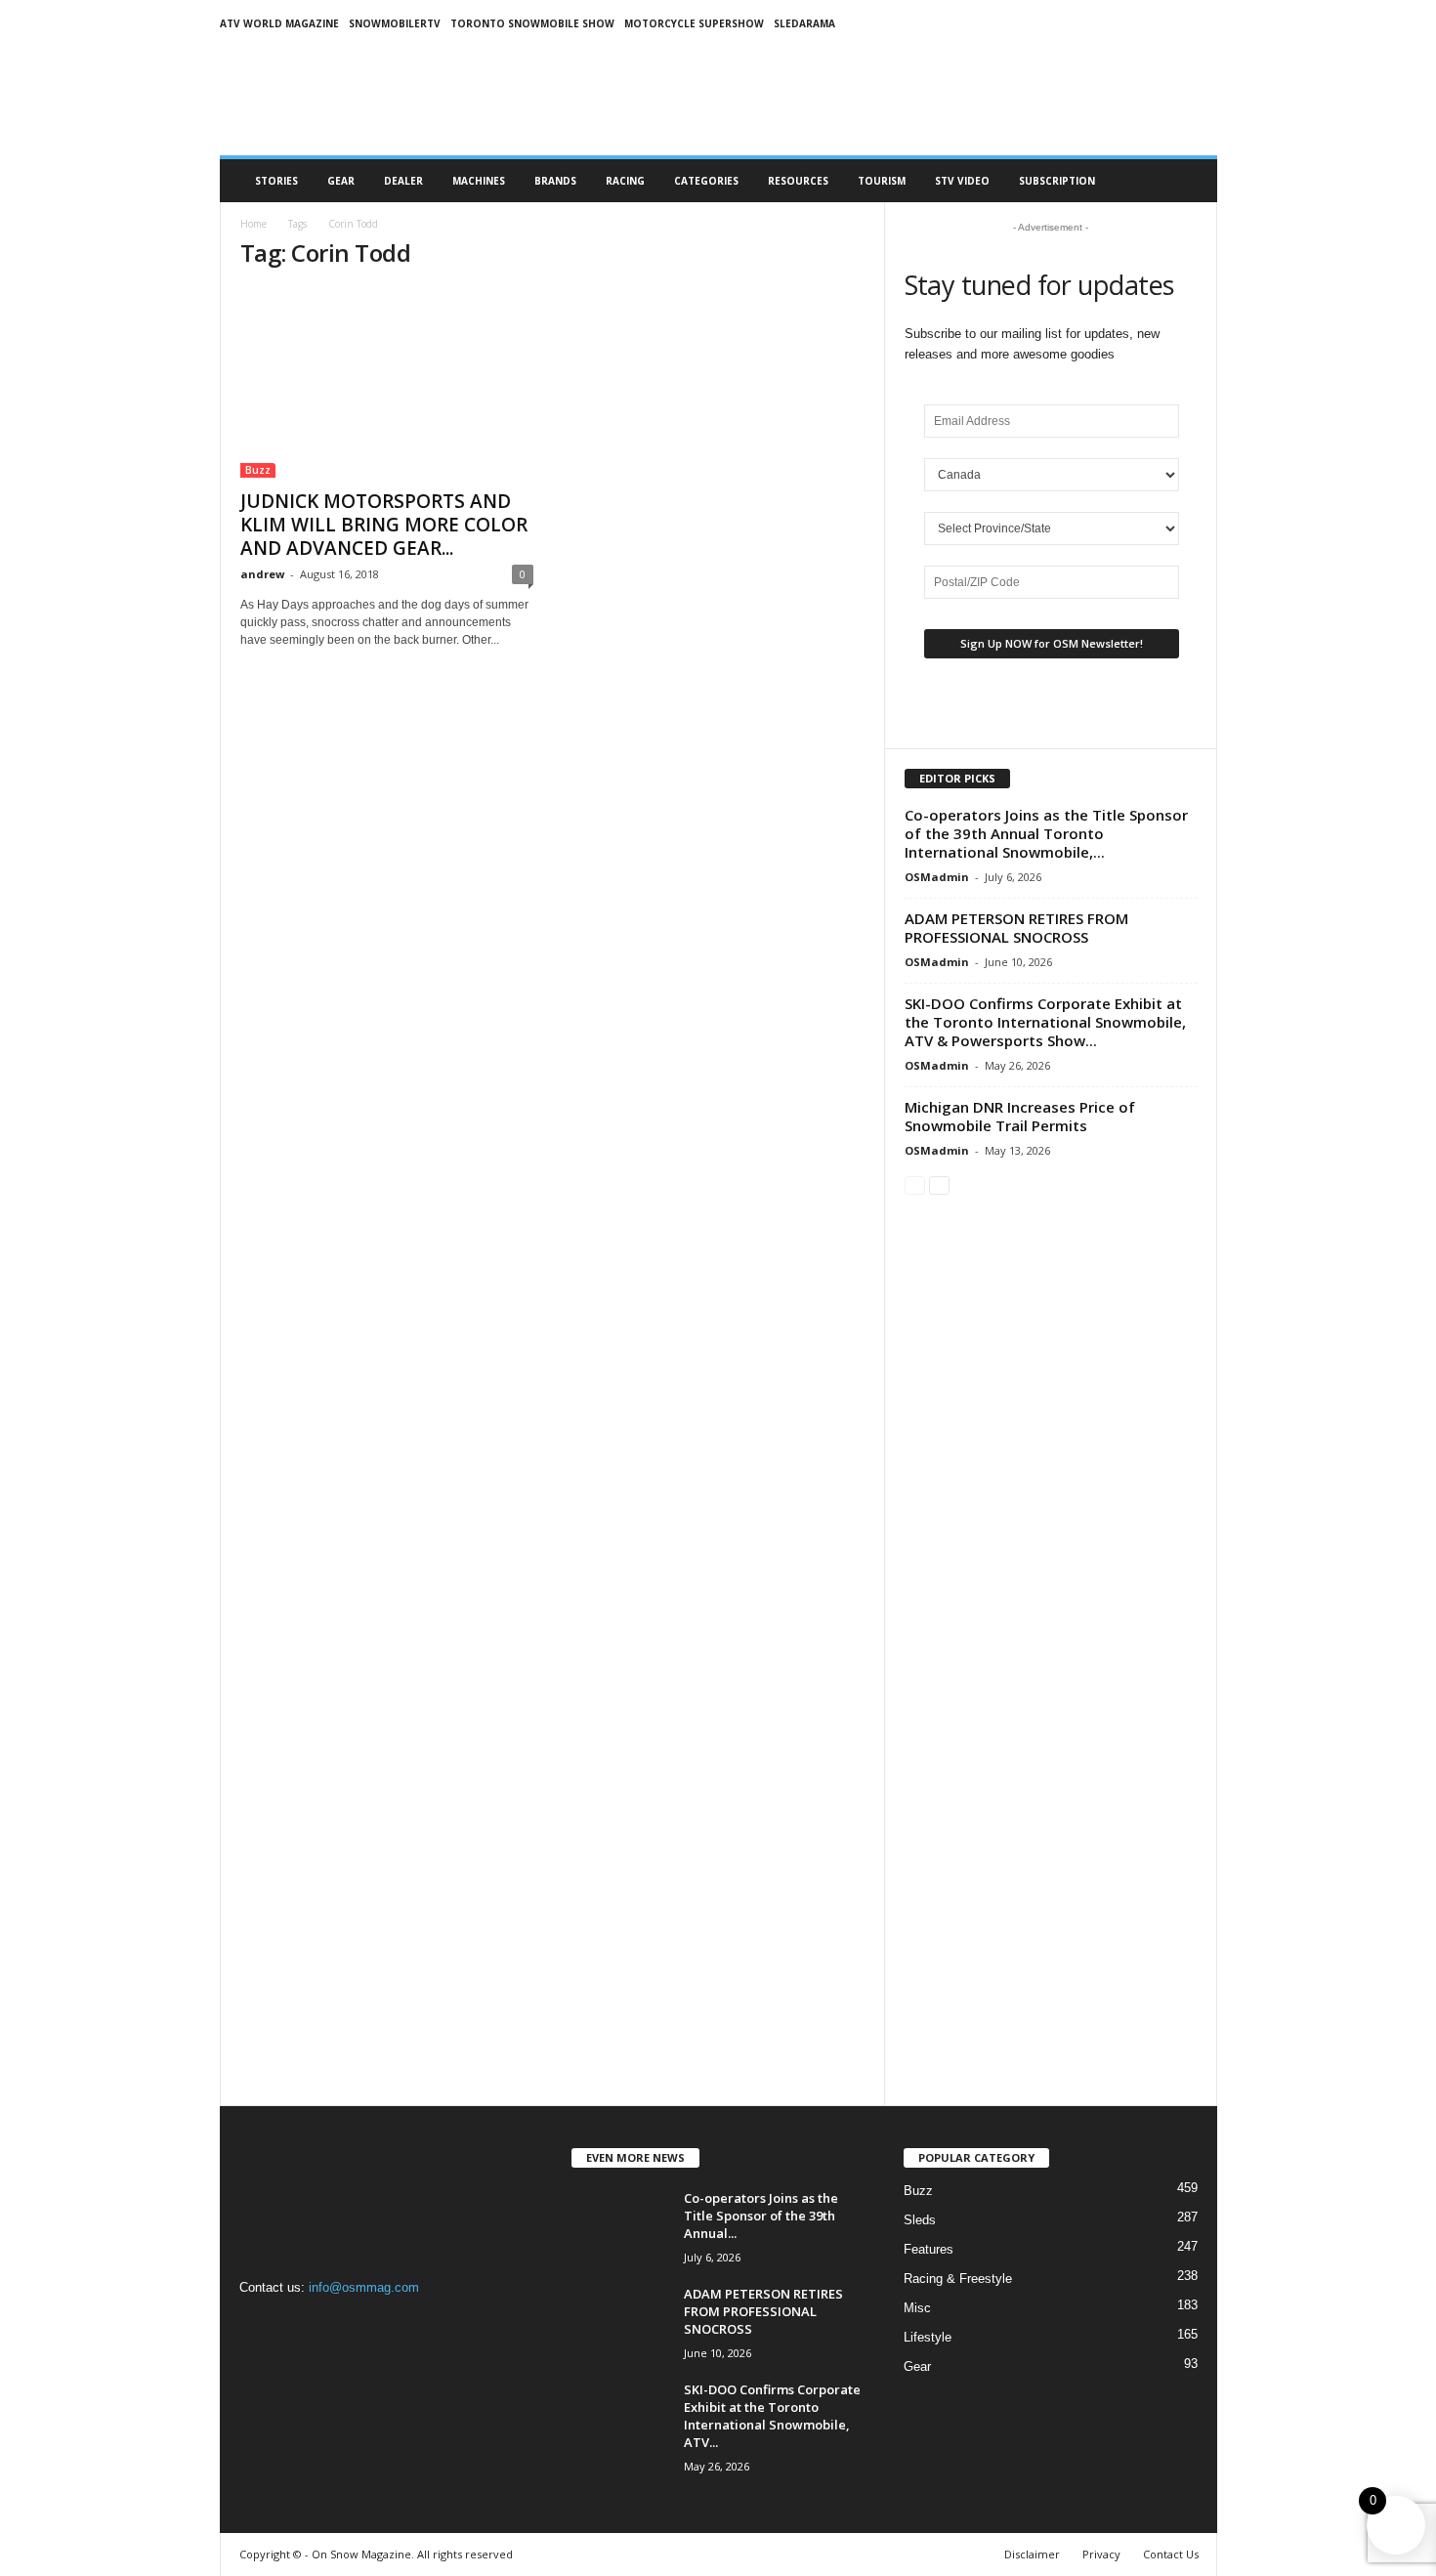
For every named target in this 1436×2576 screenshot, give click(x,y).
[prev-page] (915, 1184)
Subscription (1057, 181)
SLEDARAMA (804, 23)
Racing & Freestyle (958, 2279)
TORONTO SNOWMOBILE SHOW (532, 23)
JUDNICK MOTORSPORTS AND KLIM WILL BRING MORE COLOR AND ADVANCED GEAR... (384, 525)
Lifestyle (928, 2337)
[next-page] (939, 1184)
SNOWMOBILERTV (395, 23)
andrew (262, 574)
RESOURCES (798, 181)
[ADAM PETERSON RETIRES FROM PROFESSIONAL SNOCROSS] (620, 2322)
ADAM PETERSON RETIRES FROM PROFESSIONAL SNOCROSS (1016, 928)
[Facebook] (259, 2325)
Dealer (403, 181)
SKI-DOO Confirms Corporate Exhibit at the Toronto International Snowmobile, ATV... (772, 2416)
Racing (625, 181)
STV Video (962, 181)
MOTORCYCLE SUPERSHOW (694, 23)
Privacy (1101, 2554)
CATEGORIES (706, 181)
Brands (555, 181)
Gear (341, 181)
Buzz (258, 470)
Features (929, 2249)
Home (253, 224)
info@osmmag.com (364, 2287)
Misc (917, 2308)
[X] (338, 2325)
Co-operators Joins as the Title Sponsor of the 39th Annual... (761, 2216)
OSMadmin (937, 877)
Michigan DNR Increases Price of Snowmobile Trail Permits (1020, 1116)
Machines (479, 181)
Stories (276, 181)
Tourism (882, 181)
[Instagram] (299, 2325)
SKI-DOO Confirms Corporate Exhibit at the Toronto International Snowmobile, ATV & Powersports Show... (1045, 1022)
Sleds (920, 2220)
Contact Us (1171, 2554)
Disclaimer (1032, 2554)
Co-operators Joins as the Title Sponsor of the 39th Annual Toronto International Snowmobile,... (1046, 833)
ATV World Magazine (279, 23)
